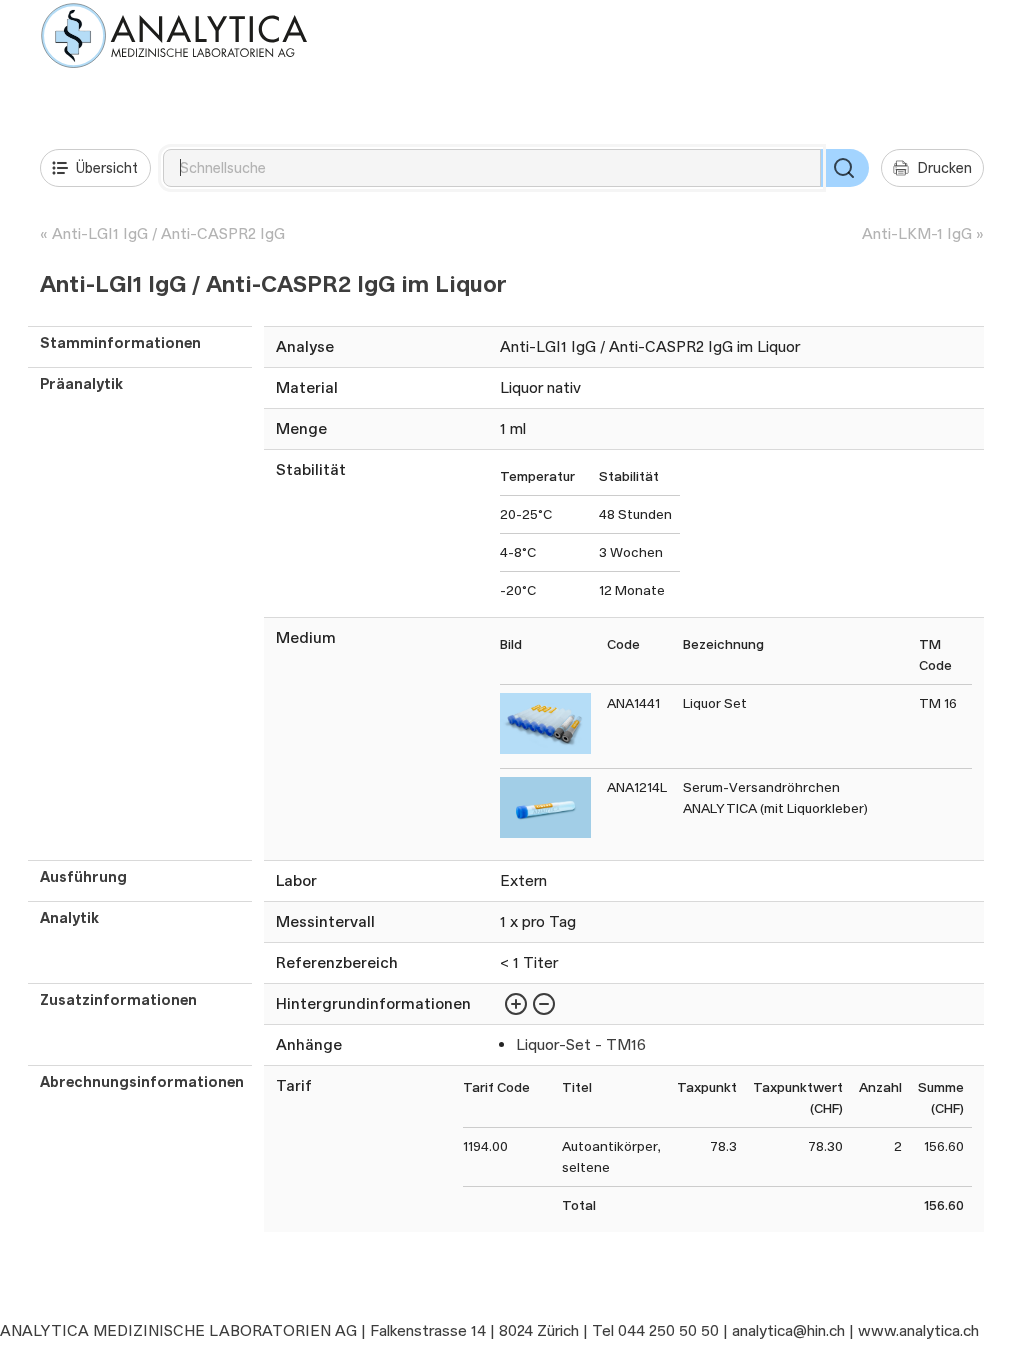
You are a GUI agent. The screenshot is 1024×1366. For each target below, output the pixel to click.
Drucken (944, 167)
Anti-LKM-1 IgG (917, 233)
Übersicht (107, 167)
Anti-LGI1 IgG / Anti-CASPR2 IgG (168, 233)
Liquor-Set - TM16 (581, 1044)
